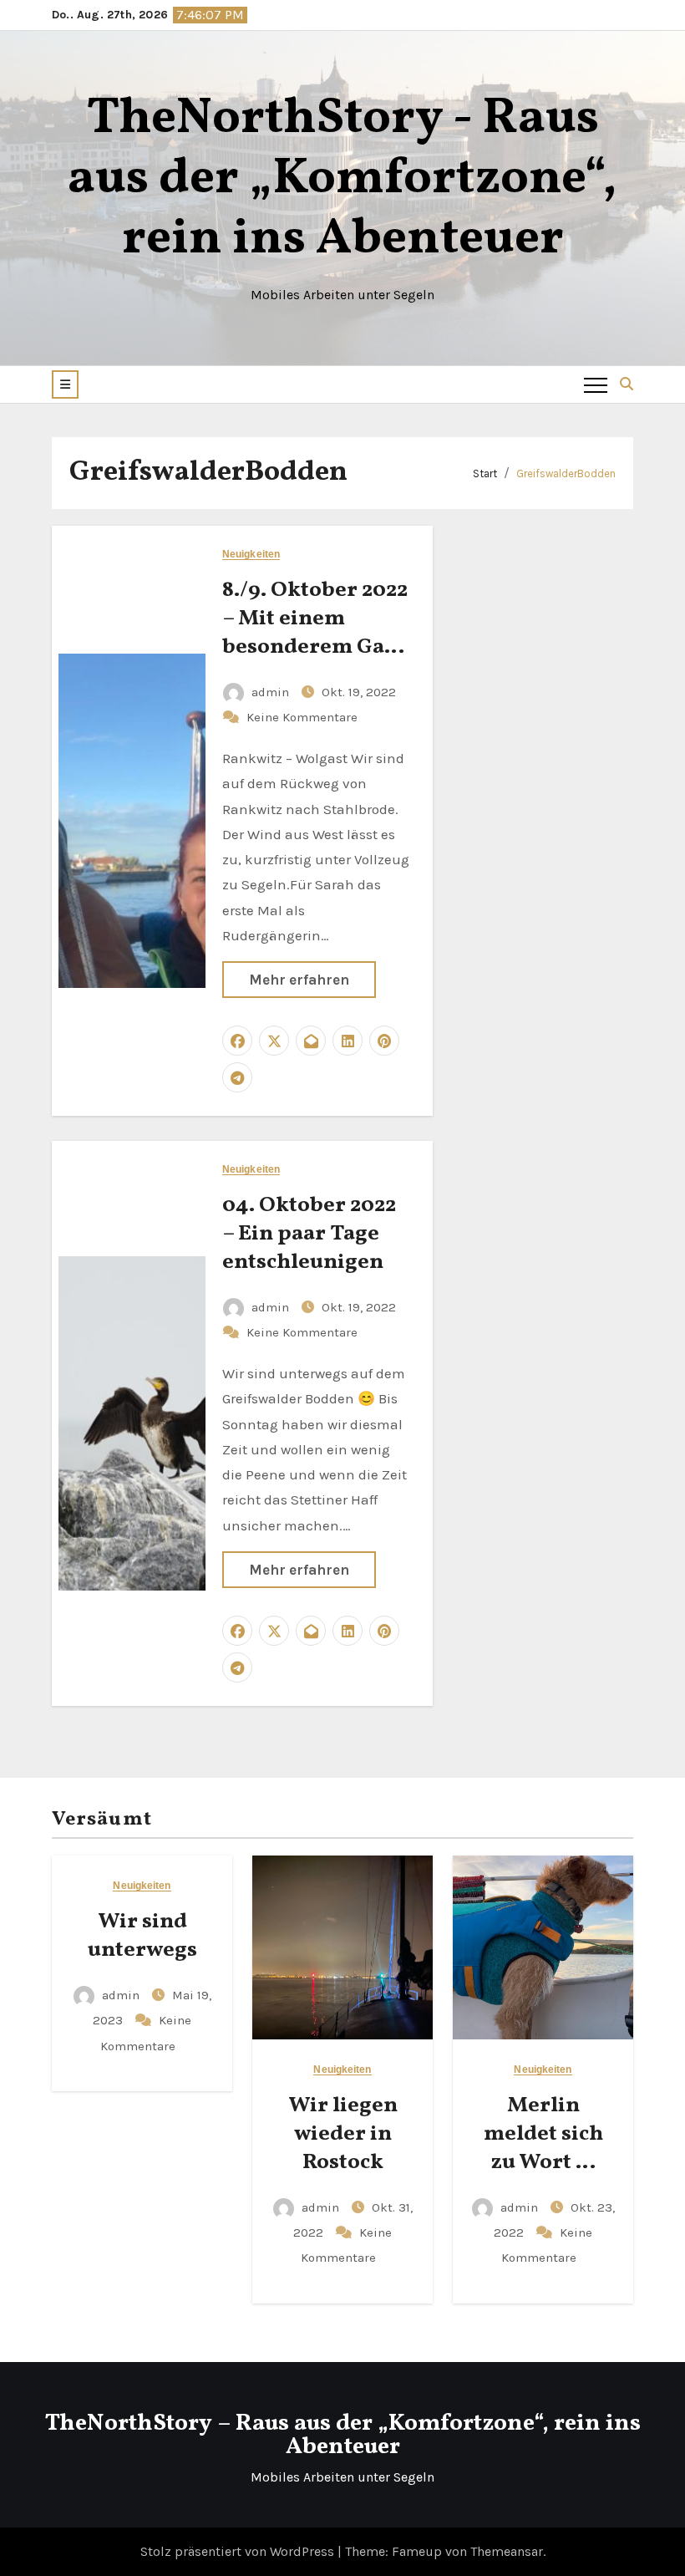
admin (270, 692)
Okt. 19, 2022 (359, 692)
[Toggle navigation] (596, 384)
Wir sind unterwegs (142, 1936)
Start (485, 473)
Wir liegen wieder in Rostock (343, 2134)
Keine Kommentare (302, 717)
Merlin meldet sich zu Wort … (543, 2134)
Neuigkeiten (251, 555)
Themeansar (507, 2551)
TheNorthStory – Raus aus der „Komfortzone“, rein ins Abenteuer (343, 2435)
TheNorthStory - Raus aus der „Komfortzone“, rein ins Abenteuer (342, 179)
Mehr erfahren (299, 980)
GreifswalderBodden (566, 473)
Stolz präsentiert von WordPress (239, 2551)
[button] (65, 384)
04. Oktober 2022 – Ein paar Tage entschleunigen (309, 1234)
